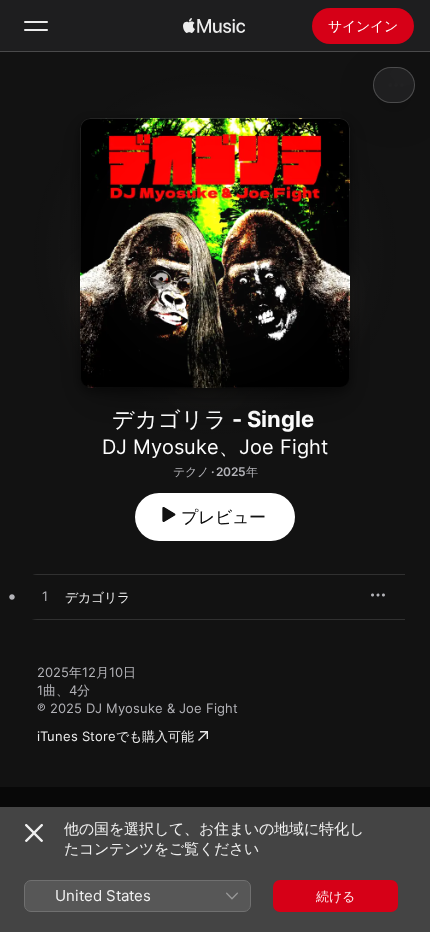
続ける (335, 896)
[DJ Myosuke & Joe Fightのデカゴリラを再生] (45, 597)
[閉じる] (34, 833)
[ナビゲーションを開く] (36, 26)
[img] (214, 26)
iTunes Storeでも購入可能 (115, 736)
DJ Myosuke (160, 447)
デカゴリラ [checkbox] (97, 597)
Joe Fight (283, 447)
